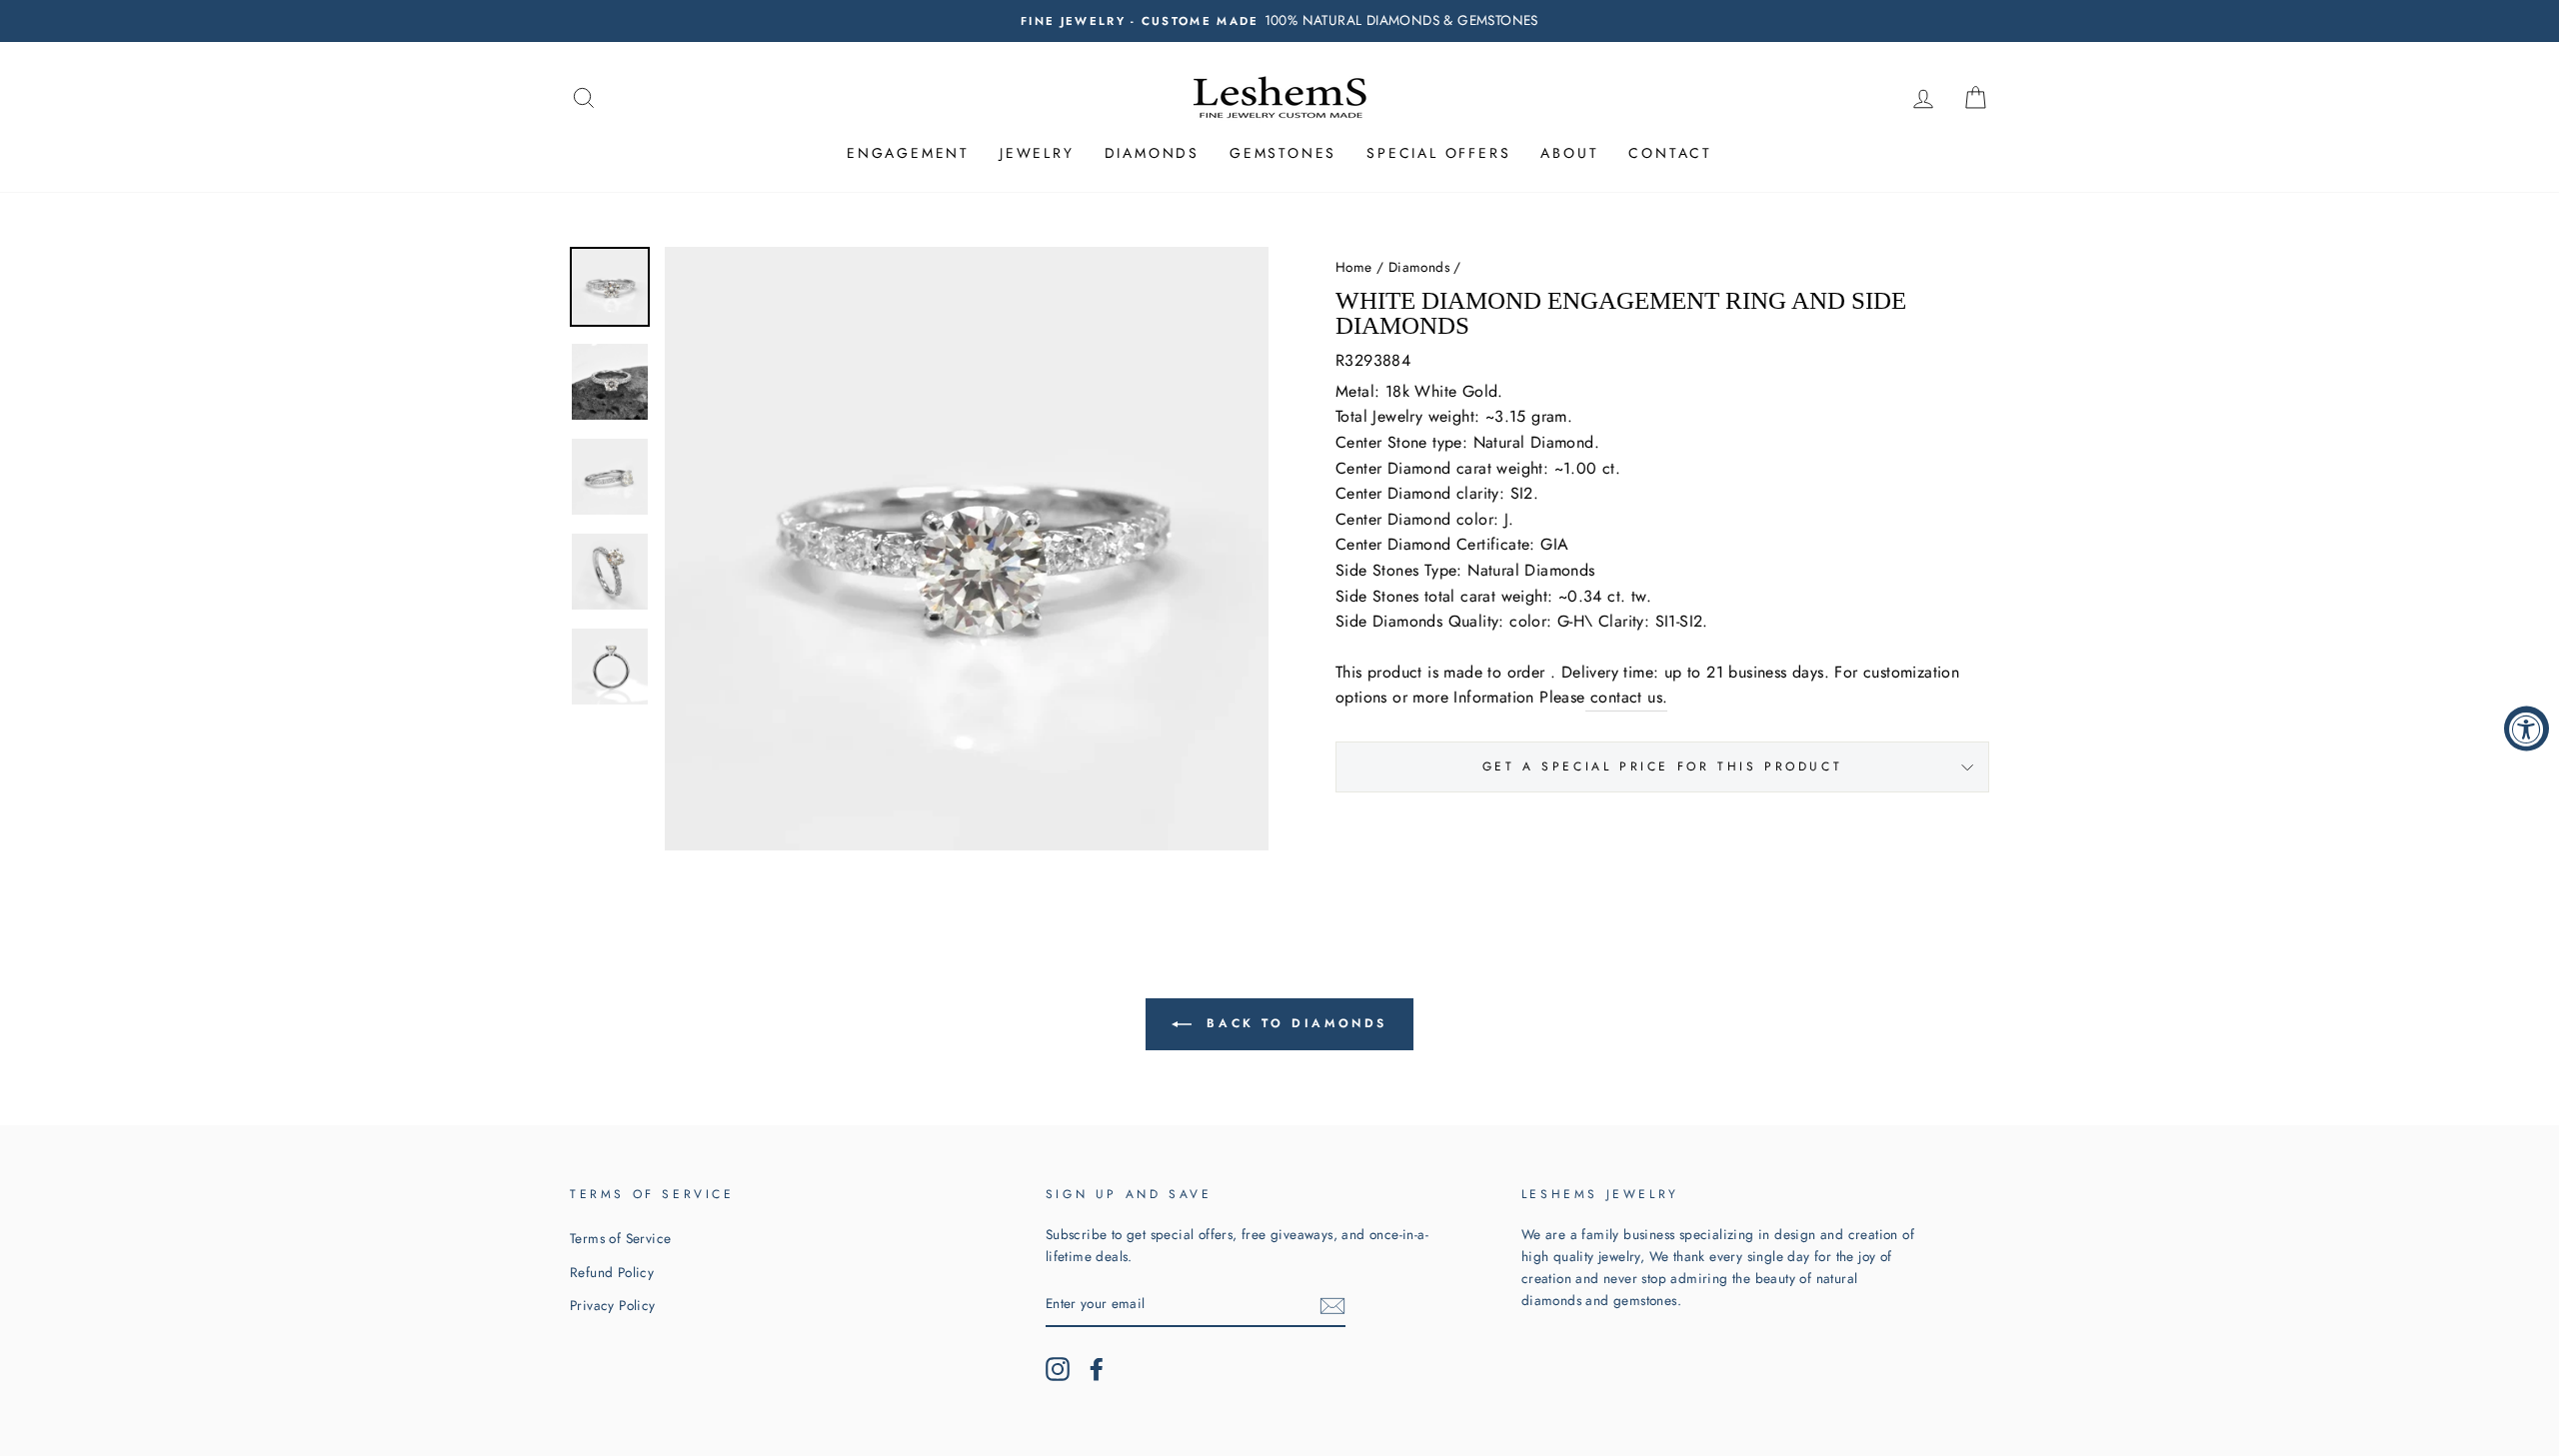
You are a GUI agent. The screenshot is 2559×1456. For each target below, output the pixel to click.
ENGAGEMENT (908, 153)
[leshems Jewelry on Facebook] (1097, 1369)
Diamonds (1152, 153)
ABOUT (1569, 153)
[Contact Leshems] (1588, 698)
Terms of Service (620, 1238)
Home (1354, 267)
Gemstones (1283, 153)
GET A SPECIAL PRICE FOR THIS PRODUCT (1663, 766)
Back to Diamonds (1293, 1023)
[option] (1279, 21)
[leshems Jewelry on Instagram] (1058, 1369)
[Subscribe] (1332, 1305)
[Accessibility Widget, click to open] (2527, 728)
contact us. (1629, 697)
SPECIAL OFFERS (1438, 153)
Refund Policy (612, 1272)
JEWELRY (1037, 153)
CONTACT (1670, 153)
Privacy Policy (613, 1305)
